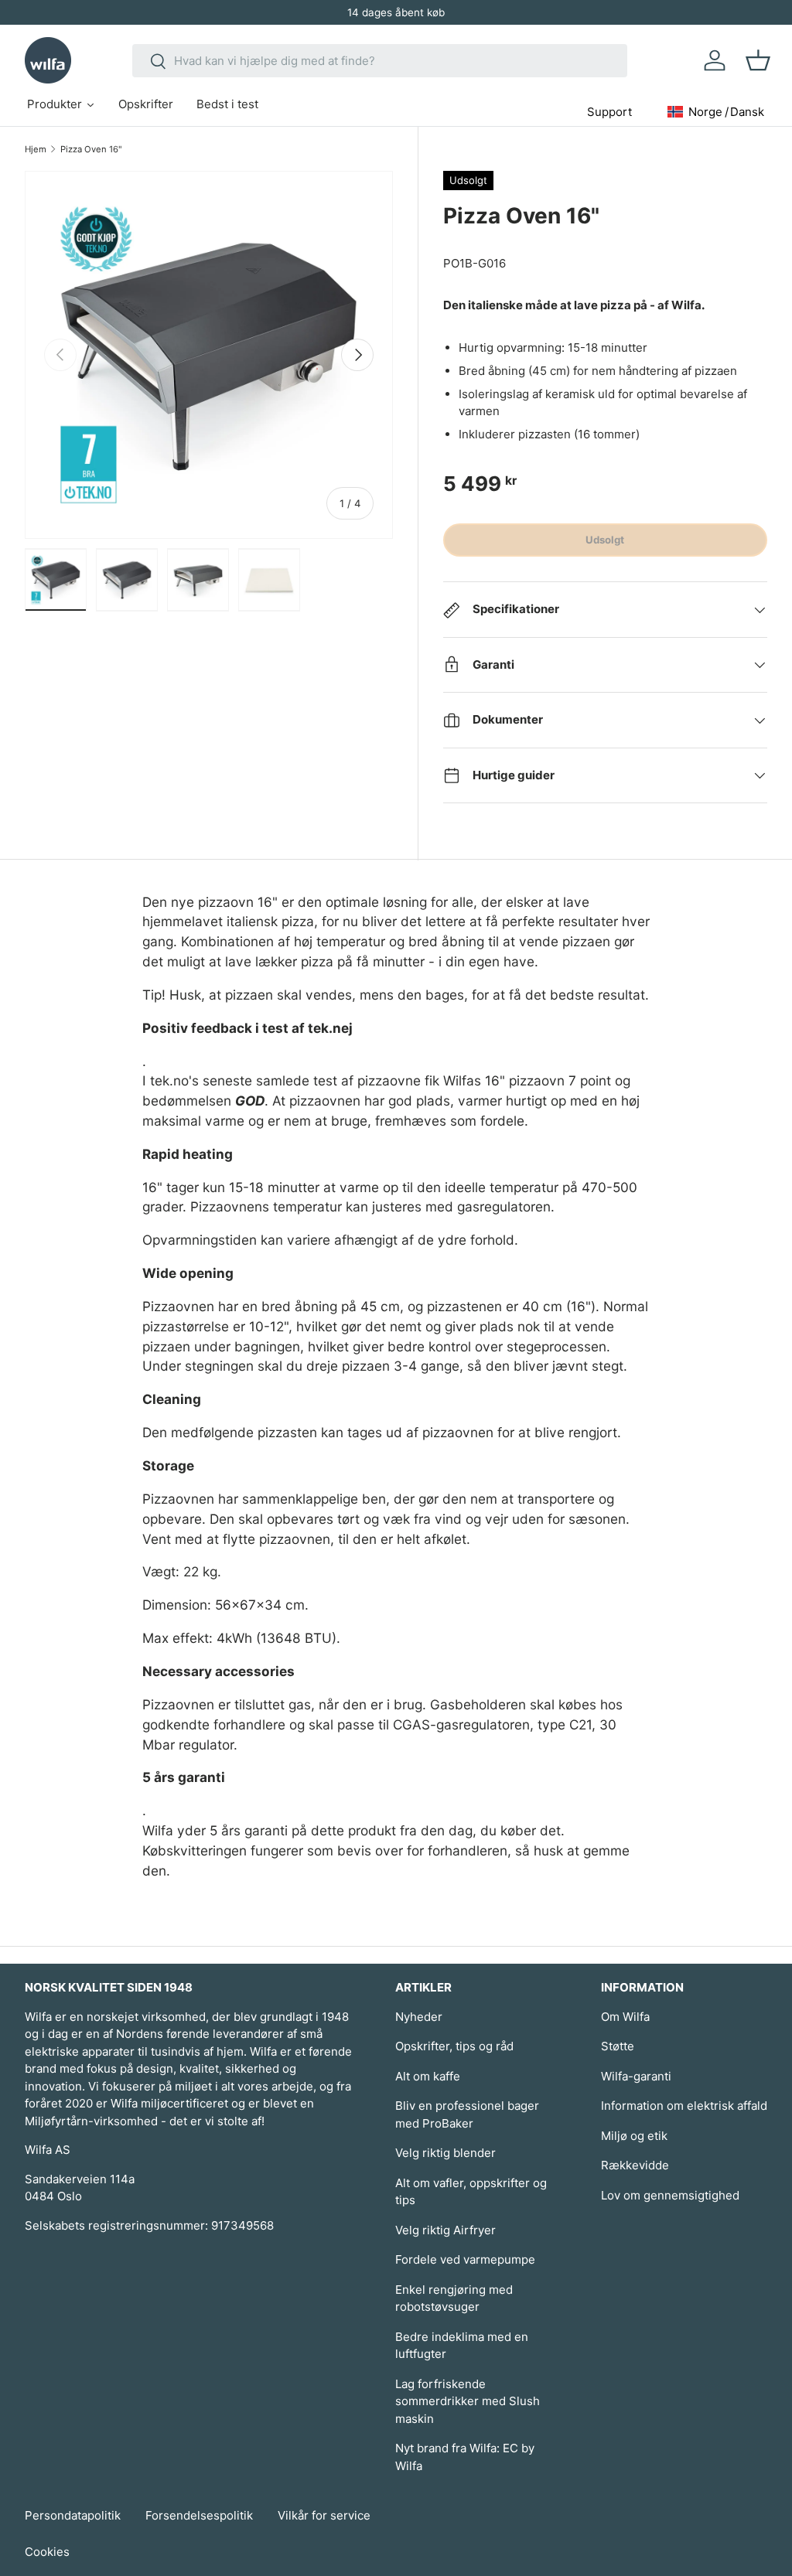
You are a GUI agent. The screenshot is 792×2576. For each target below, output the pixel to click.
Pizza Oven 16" (91, 149)
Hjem (36, 149)
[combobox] (380, 61)
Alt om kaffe (428, 2076)
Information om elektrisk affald (684, 2106)
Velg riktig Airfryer (445, 2230)
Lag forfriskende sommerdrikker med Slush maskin (468, 2401)
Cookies (47, 2552)
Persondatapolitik (73, 2515)
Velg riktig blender (445, 2153)
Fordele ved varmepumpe (465, 2259)
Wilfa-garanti (636, 2076)
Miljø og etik (634, 2136)
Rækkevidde (635, 2165)
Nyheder (419, 2017)
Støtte (618, 2046)
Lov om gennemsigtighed (670, 2195)
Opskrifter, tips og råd (454, 2046)
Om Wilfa (625, 2017)
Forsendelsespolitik (199, 2515)
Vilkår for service (324, 2515)
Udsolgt (605, 540)
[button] (758, 60)
